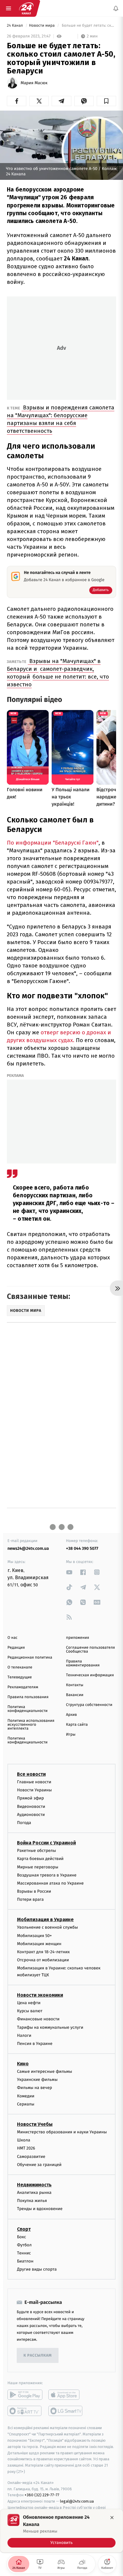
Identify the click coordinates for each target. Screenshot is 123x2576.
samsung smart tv (66, 2411)
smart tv (25, 2411)
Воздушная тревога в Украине (47, 1875)
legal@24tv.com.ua (77, 2501)
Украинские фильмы (37, 2080)
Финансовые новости (38, 2019)
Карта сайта (77, 1725)
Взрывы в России (34, 1891)
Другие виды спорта (37, 2269)
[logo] (26, 8)
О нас (12, 1638)
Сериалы (26, 2104)
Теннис (24, 2253)
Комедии (26, 2096)
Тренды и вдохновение (40, 2209)
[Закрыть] (112, 2518)
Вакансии (75, 1695)
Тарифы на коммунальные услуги (50, 2027)
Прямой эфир (30, 1798)
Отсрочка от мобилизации (43, 1960)
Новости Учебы (35, 2124)
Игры (71, 1735)
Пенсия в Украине (35, 2044)
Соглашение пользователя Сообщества (90, 1650)
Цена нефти (29, 2003)
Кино (23, 2064)
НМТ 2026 (26, 2148)
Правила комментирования (83, 1663)
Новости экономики (40, 1995)
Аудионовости (31, 1814)
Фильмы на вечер (34, 2088)
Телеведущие (20, 1677)
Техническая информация (90, 1675)
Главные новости (34, 1782)
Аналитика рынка (34, 2193)
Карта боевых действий (40, 1859)
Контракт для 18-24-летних (43, 1952)
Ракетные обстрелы (36, 1851)
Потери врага (30, 1899)
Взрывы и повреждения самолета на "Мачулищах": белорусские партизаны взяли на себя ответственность (61, 419)
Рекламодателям (23, 1687)
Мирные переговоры (38, 1867)
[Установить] (61, 2531)
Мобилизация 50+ (34, 1935)
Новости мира (42, 26)
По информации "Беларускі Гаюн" (53, 843)
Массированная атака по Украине (50, 1883)
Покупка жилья (32, 2201)
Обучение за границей (39, 2164)
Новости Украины (34, 1790)
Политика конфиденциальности (27, 1709)
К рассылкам (38, 2356)
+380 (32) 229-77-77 (42, 2495)
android (25, 2395)
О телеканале (20, 1667)
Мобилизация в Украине (45, 1919)
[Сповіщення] (116, 8)
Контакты (75, 1685)
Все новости (31, 1774)
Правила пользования (28, 1697)
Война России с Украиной (46, 1843)
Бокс (21, 2237)
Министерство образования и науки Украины (62, 2132)
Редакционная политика (30, 1658)
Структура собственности (89, 1705)
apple (66, 2395)
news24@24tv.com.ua (28, 1548)
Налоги (24, 2035)
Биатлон (25, 2261)
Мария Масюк (34, 83)
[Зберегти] (106, 101)
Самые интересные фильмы (44, 2071)
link (69, 1572)
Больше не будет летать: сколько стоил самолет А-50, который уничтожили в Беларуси (88, 26)
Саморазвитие (31, 2156)
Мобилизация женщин (39, 1943)
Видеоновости (31, 1806)
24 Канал (15, 26)
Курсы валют (30, 2011)
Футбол (24, 2245)
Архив (72, 1715)
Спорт (24, 2229)
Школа (24, 2140)
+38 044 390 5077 (82, 1548)
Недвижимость (34, 2185)
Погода (24, 1823)
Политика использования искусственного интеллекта (31, 1725)
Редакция (16, 1648)
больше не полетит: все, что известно (58, 680)
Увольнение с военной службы (47, 1927)
